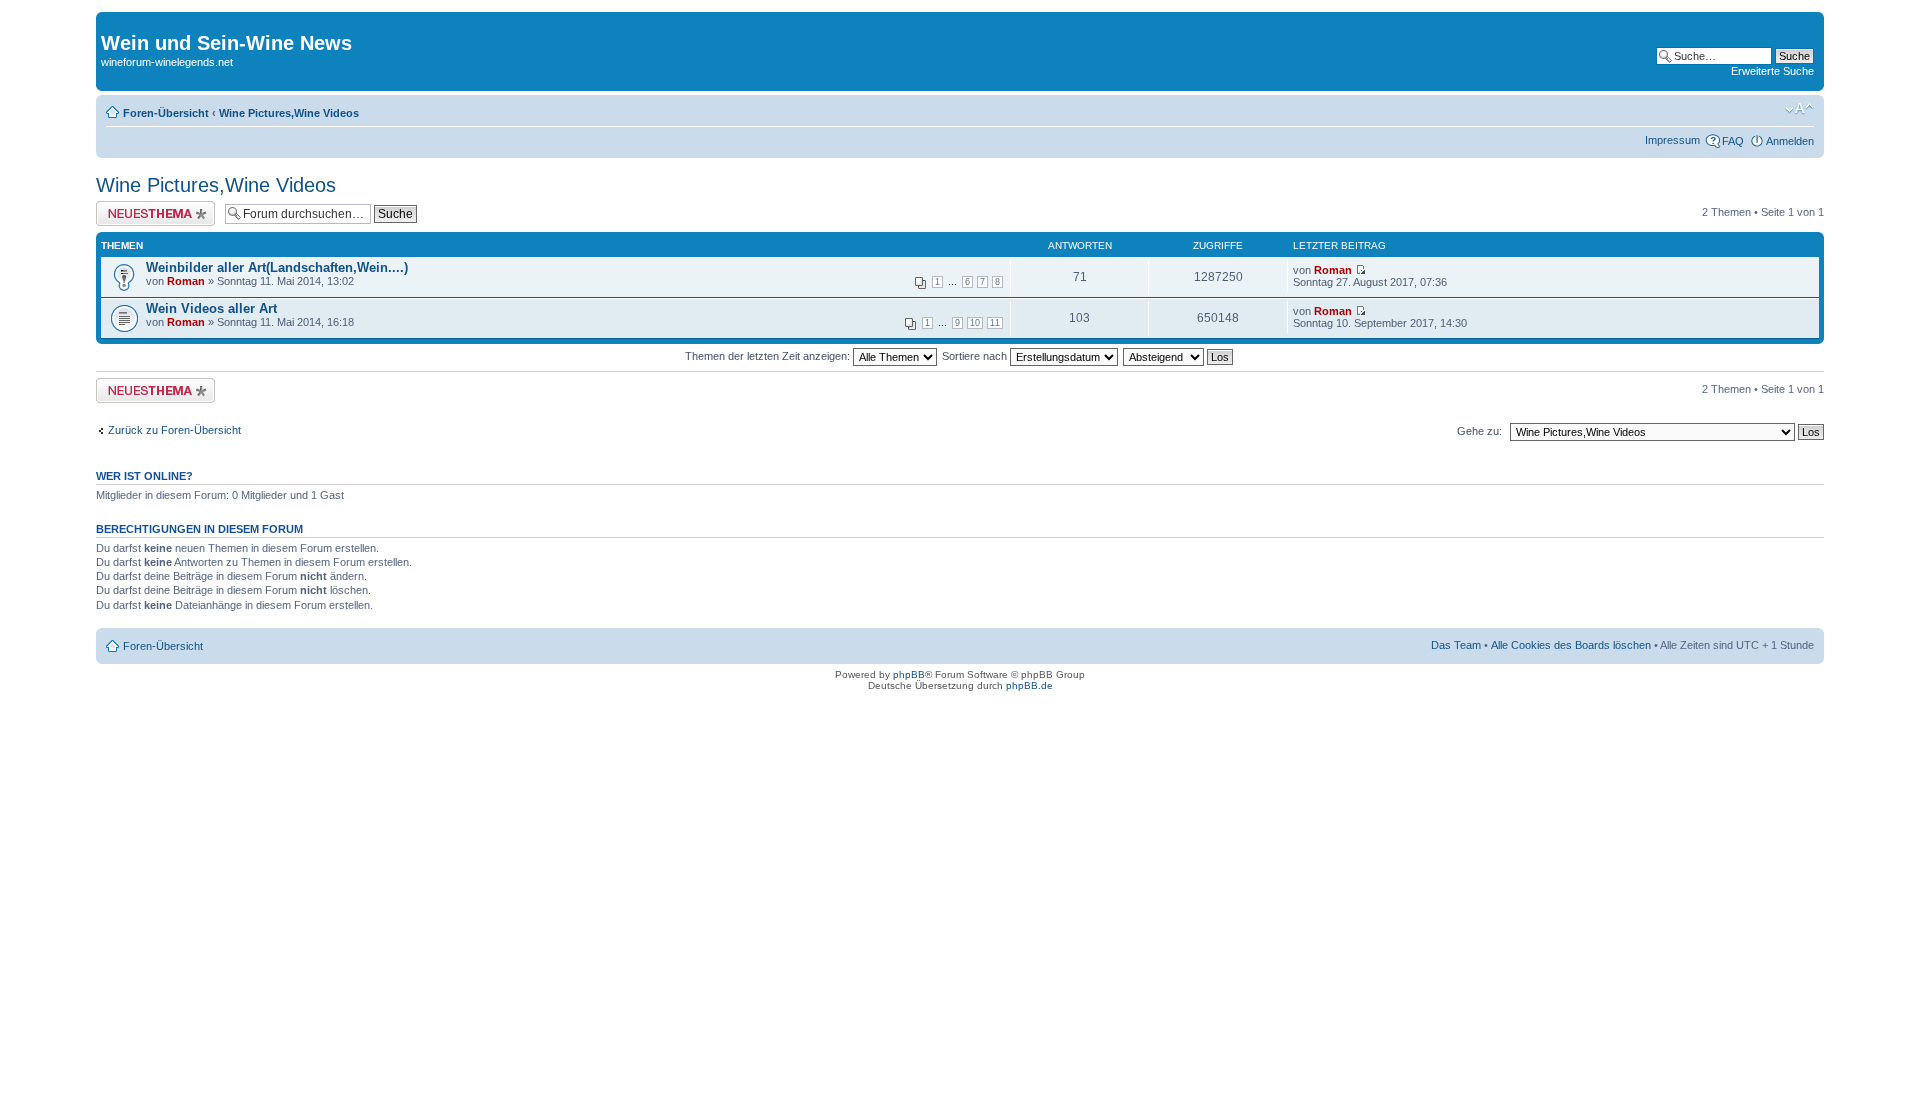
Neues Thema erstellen (152, 207)
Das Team (1456, 645)
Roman (186, 281)
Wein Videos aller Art (211, 308)
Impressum (1672, 140)
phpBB (909, 674)
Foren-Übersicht (166, 113)
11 (995, 323)
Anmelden (1790, 141)
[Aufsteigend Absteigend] (1179, 356)
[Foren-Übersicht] (112, 22)
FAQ (1733, 141)
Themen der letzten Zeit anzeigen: (769, 356)
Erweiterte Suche (1772, 71)
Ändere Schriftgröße (1799, 109)
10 (975, 323)
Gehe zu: (1479, 431)
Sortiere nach (976, 356)
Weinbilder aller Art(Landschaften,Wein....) (277, 267)
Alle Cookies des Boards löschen (1571, 645)
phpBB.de (1029, 685)
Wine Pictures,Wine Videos (289, 113)
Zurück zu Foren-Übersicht (174, 430)
